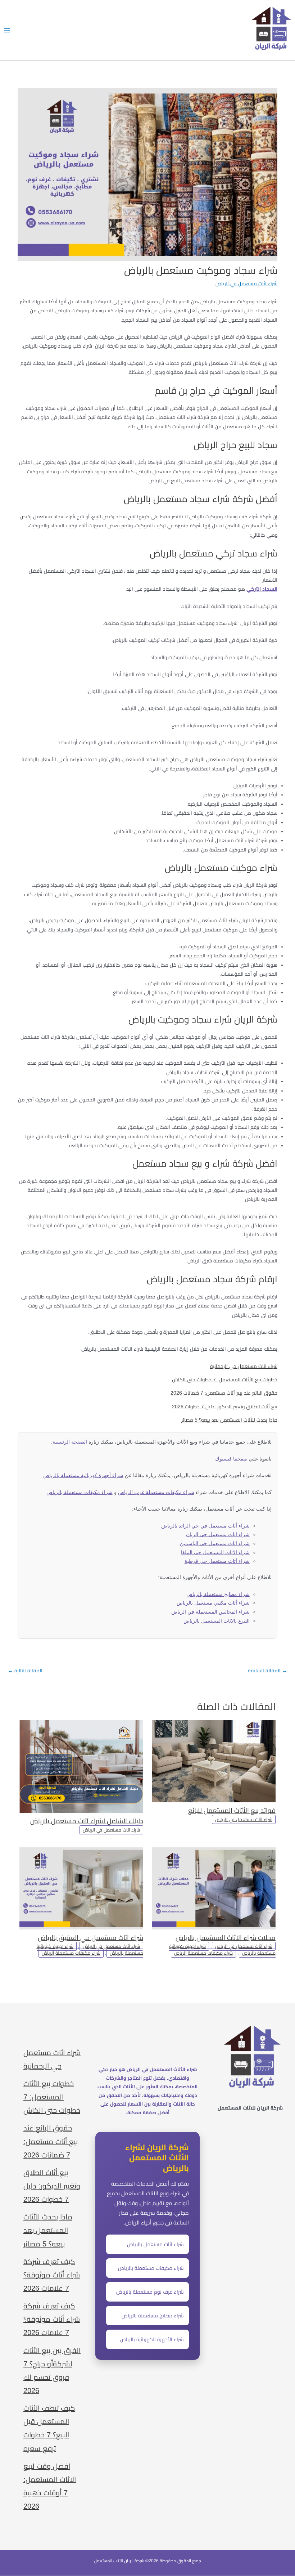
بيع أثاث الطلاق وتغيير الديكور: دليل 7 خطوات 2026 (225, 1407)
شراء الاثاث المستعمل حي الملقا (215, 1553)
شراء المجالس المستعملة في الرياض (210, 1612)
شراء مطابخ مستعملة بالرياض (218, 1594)
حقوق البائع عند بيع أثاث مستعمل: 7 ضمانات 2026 (224, 1393)
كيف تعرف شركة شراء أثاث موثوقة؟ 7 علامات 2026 (52, 2275)
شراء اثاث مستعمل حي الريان (218, 1535)
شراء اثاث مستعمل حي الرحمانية (244, 1366)
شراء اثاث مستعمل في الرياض (246, 284)
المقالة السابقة (267, 1671)
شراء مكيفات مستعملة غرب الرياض (156, 1492)
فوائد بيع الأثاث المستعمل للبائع (232, 1810)
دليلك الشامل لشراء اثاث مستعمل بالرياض (87, 1821)
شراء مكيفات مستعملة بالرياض (80, 1492)
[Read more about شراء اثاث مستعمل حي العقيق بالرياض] (81, 1888)
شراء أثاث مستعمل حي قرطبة (217, 1561)
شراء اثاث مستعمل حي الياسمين (215, 1544)
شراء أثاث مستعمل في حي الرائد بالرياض (205, 1526)
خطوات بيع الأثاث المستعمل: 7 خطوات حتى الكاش (225, 1380)
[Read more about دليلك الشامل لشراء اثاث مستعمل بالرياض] (81, 1766)
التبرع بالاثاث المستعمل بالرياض (217, 1621)
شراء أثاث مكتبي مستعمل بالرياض (213, 1603)
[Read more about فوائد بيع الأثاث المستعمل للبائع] (214, 1761)
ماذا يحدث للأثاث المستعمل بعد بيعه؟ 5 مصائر (229, 1420)
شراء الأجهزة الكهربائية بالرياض (152, 2339)
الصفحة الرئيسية (70, 1442)
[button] (170, 2042)
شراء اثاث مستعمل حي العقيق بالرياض (90, 1938)
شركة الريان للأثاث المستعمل (119, 2561)
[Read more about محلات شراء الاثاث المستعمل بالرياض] (214, 1888)
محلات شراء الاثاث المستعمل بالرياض (226, 1938)
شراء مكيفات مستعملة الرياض (203, 1953)
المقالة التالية (25, 1671)
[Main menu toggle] (7, 30)
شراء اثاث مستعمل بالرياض (155, 2244)
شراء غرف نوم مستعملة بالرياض (150, 2292)
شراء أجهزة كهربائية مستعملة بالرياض (83, 1475)
